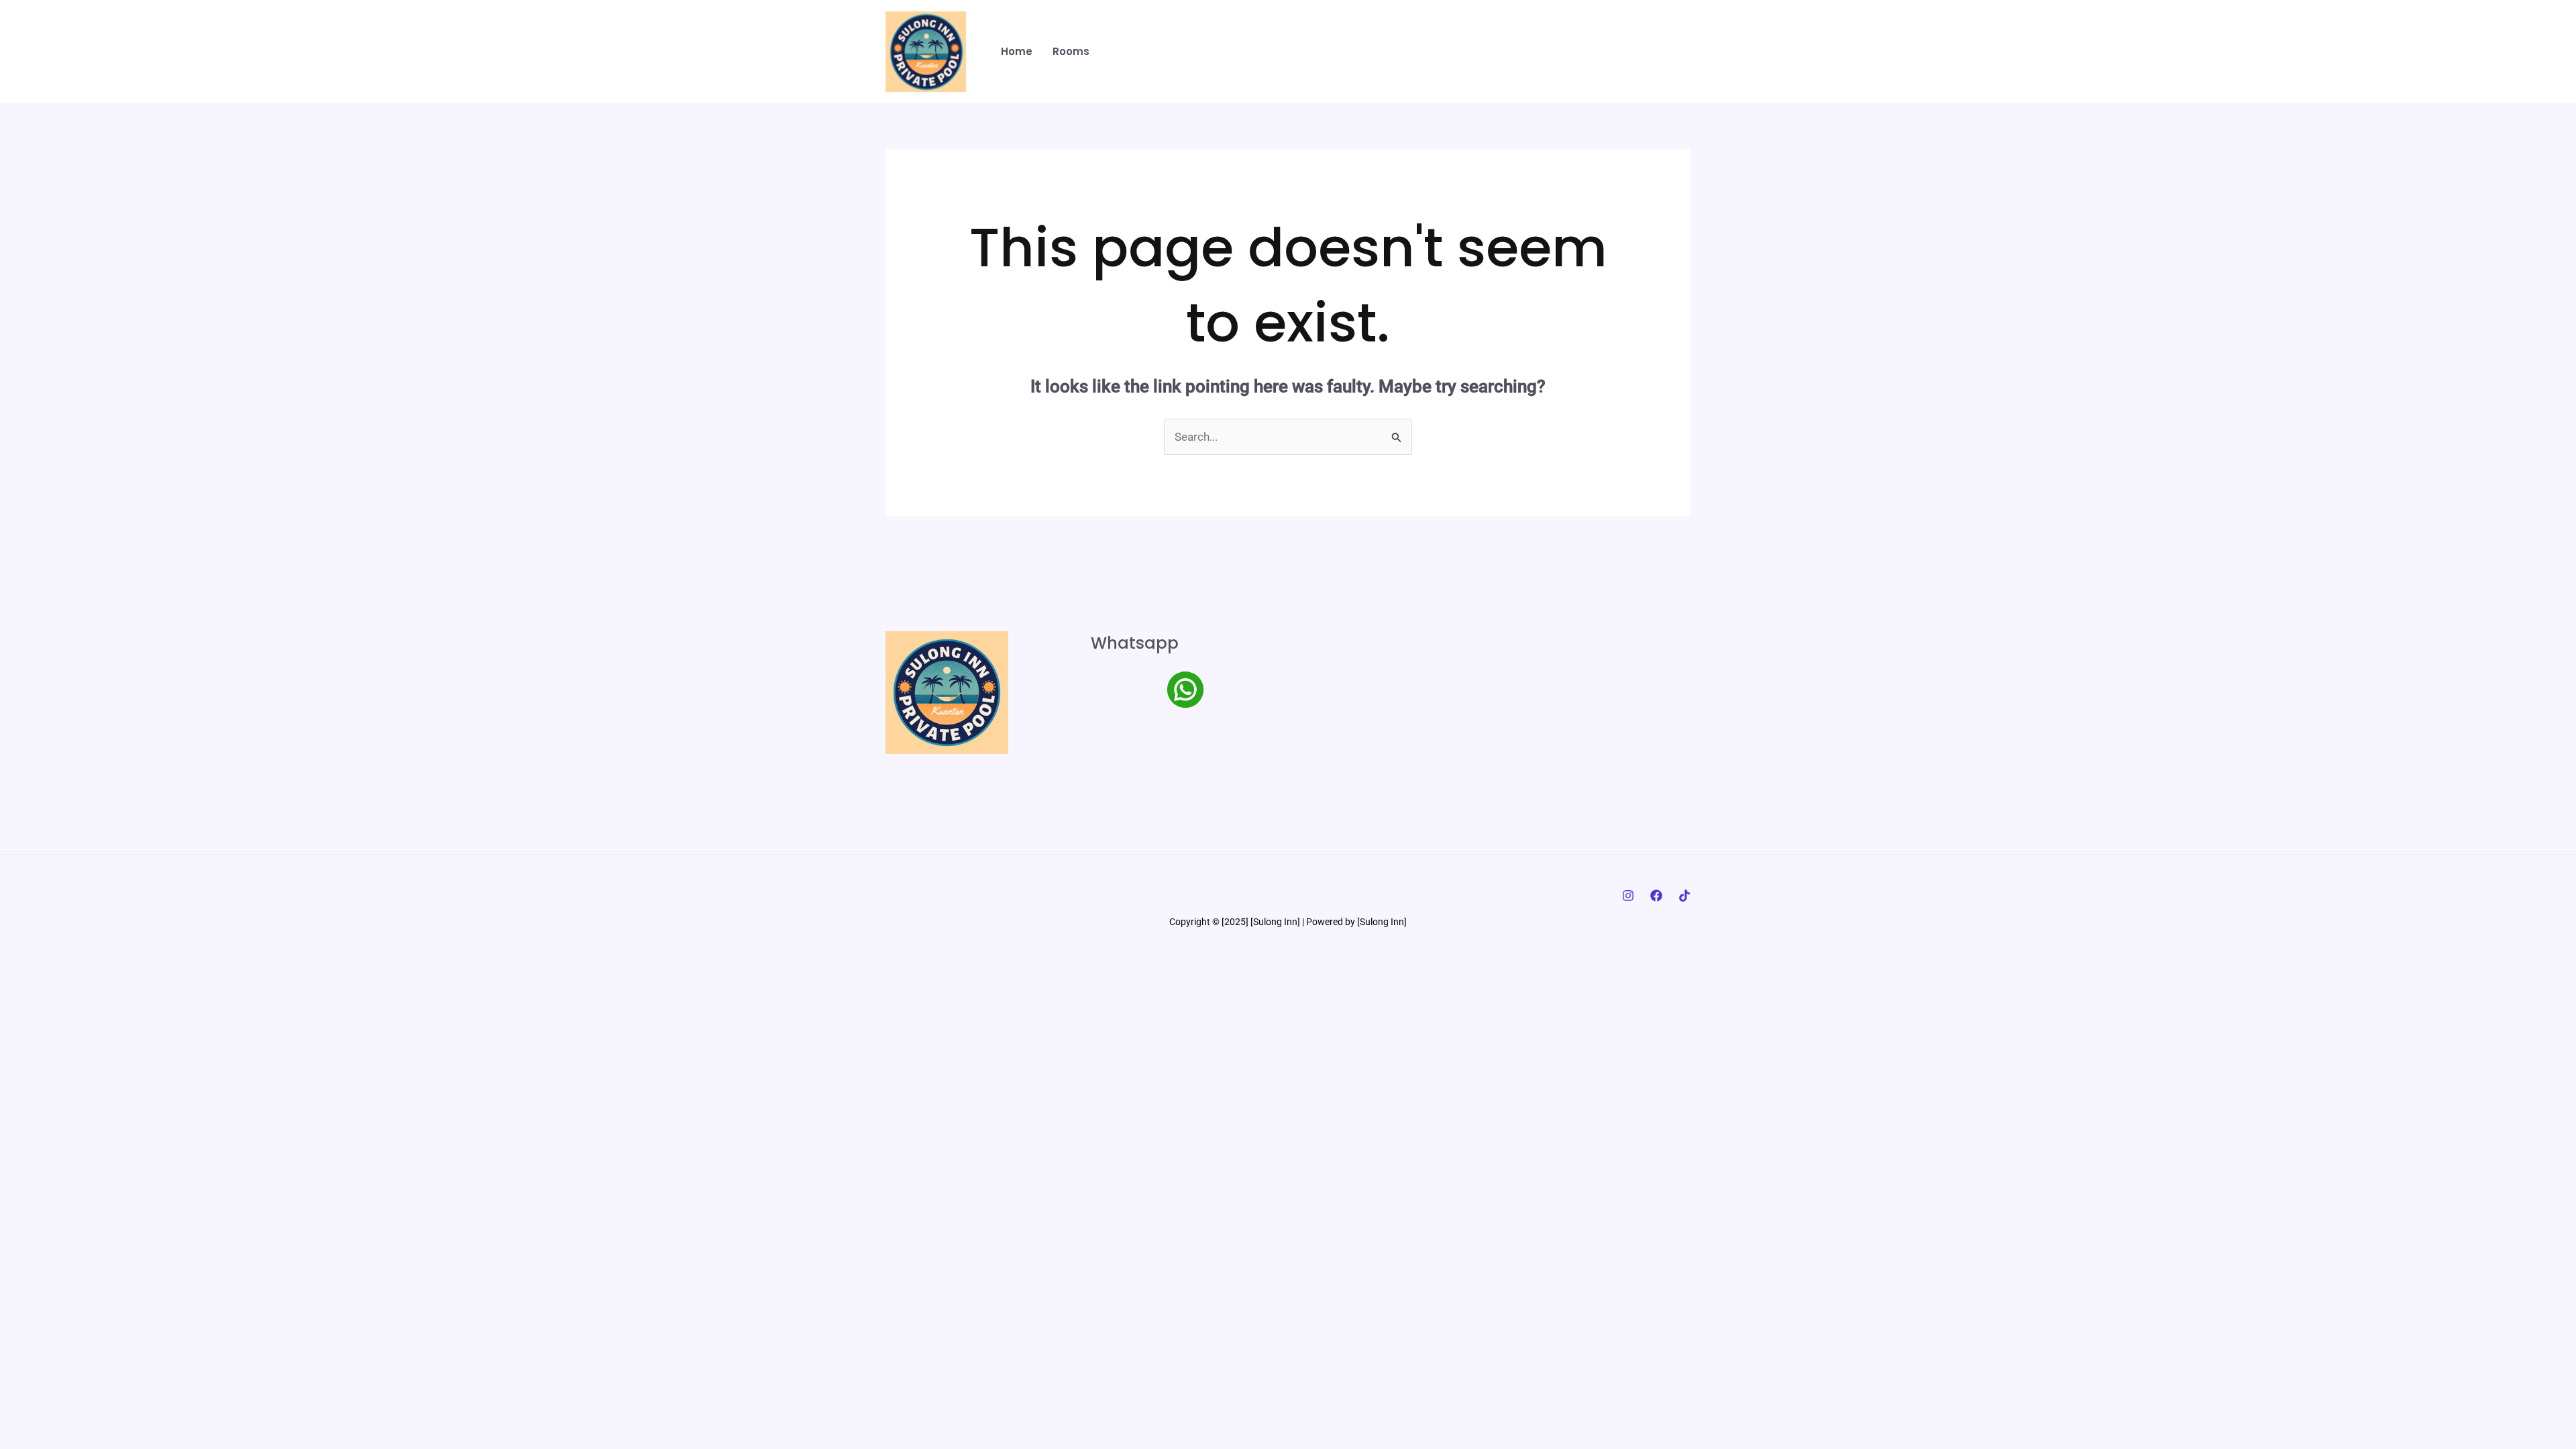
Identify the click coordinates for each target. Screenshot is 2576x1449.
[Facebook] (1656, 896)
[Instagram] (1628, 896)
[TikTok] (1684, 896)
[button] (1624, 52)
